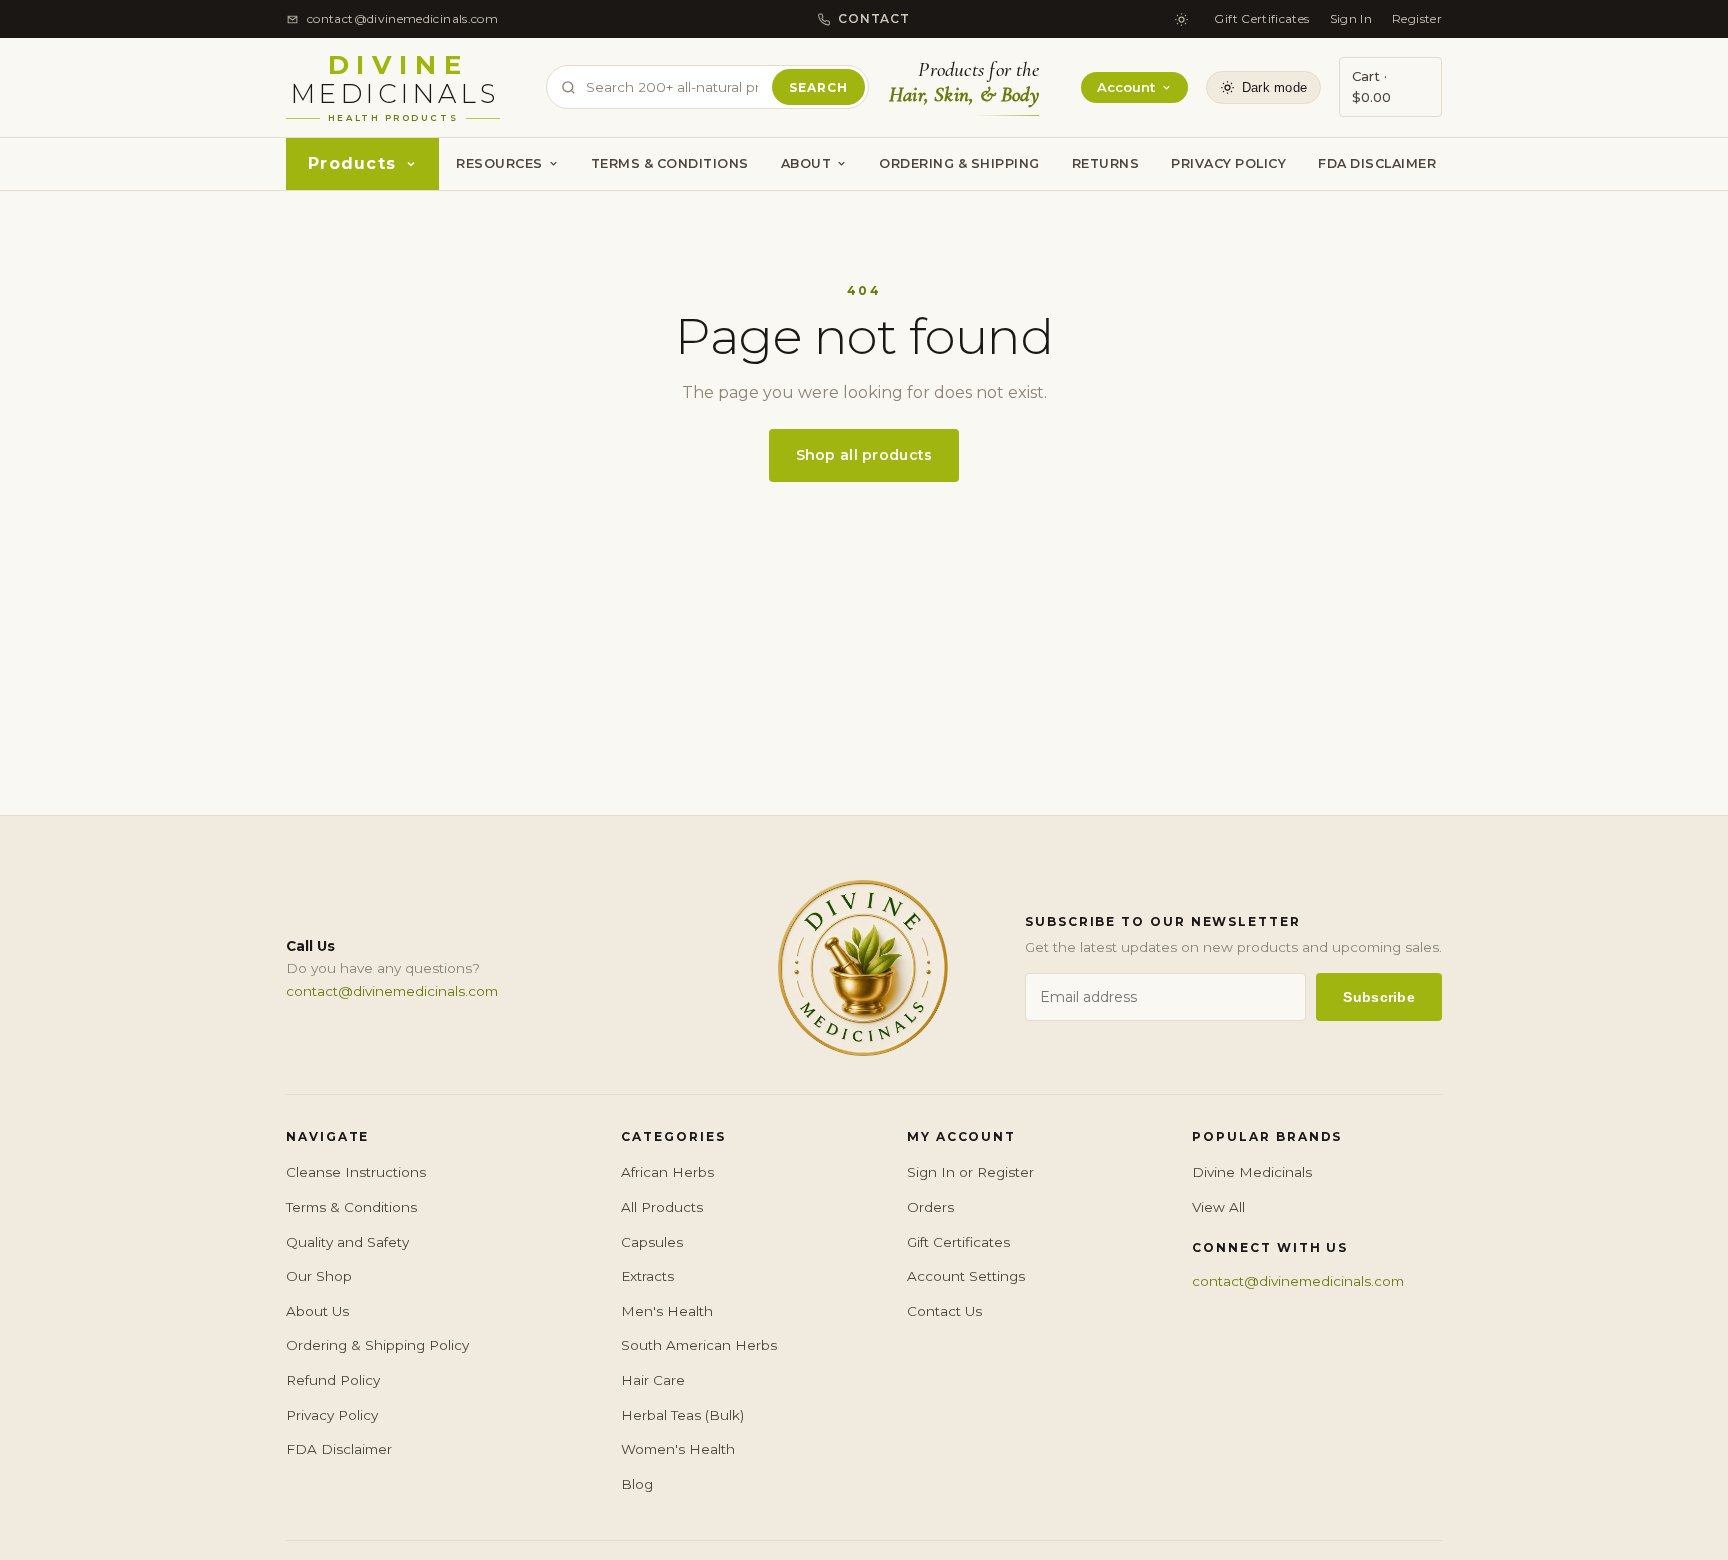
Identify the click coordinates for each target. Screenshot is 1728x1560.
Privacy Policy (1228, 163)
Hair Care (653, 1380)
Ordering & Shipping (959, 163)
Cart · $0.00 (1371, 86)
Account (1126, 87)
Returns (1106, 163)
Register (1417, 18)
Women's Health (678, 1449)
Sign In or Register (970, 1172)
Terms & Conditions (670, 163)
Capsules (652, 1242)
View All (1218, 1207)
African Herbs (667, 1172)
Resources (499, 163)
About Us (317, 1311)
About (806, 163)
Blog (637, 1484)
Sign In (1351, 18)
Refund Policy (333, 1380)
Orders (930, 1207)
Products (352, 163)
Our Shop (319, 1276)
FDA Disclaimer (1377, 163)
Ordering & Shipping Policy (377, 1345)
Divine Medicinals (1252, 1172)
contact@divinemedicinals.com (392, 991)
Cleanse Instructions (356, 1172)
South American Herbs (699, 1345)
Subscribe (1379, 997)
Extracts (647, 1276)
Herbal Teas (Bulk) (682, 1415)
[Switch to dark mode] (1181, 19)
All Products (662, 1207)
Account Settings (966, 1276)
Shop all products (864, 455)
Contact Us (944, 1311)
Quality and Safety (347, 1242)
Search (818, 87)
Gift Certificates (1261, 18)
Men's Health (667, 1311)
